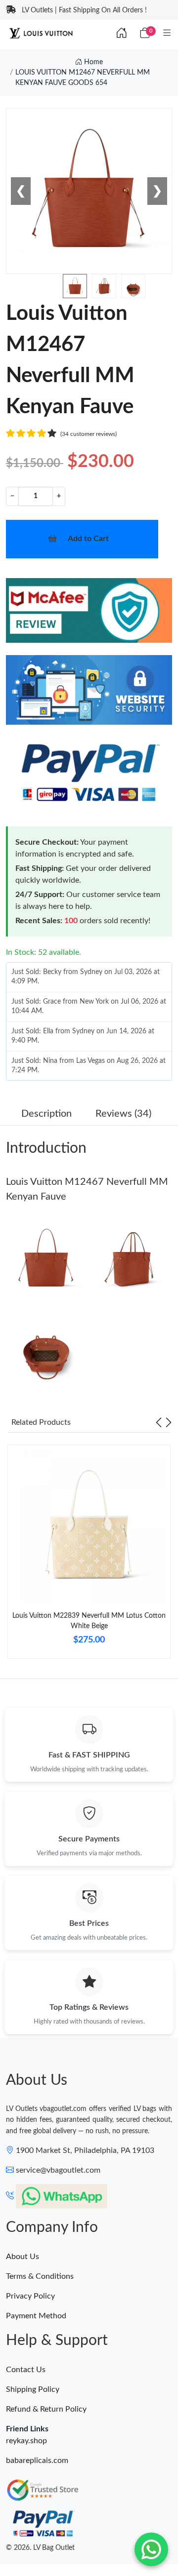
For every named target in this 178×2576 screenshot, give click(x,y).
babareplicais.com (37, 2460)
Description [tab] (46, 1114)
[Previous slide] (159, 1422)
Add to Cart (88, 539)
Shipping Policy (33, 2389)
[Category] (167, 34)
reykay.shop (26, 2441)
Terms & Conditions (40, 2276)
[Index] (122, 34)
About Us (22, 2257)
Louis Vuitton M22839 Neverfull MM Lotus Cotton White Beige (89, 1621)
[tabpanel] (89, 1556)
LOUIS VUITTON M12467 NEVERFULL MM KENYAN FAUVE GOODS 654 (83, 78)
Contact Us (26, 2370)
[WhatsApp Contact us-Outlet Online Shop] (151, 2549)
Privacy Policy (30, 2296)
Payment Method (36, 2316)
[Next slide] (169, 1422)
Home (92, 62)
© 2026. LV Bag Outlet (40, 2548)
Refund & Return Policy (46, 2409)
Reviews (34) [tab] (123, 1114)
